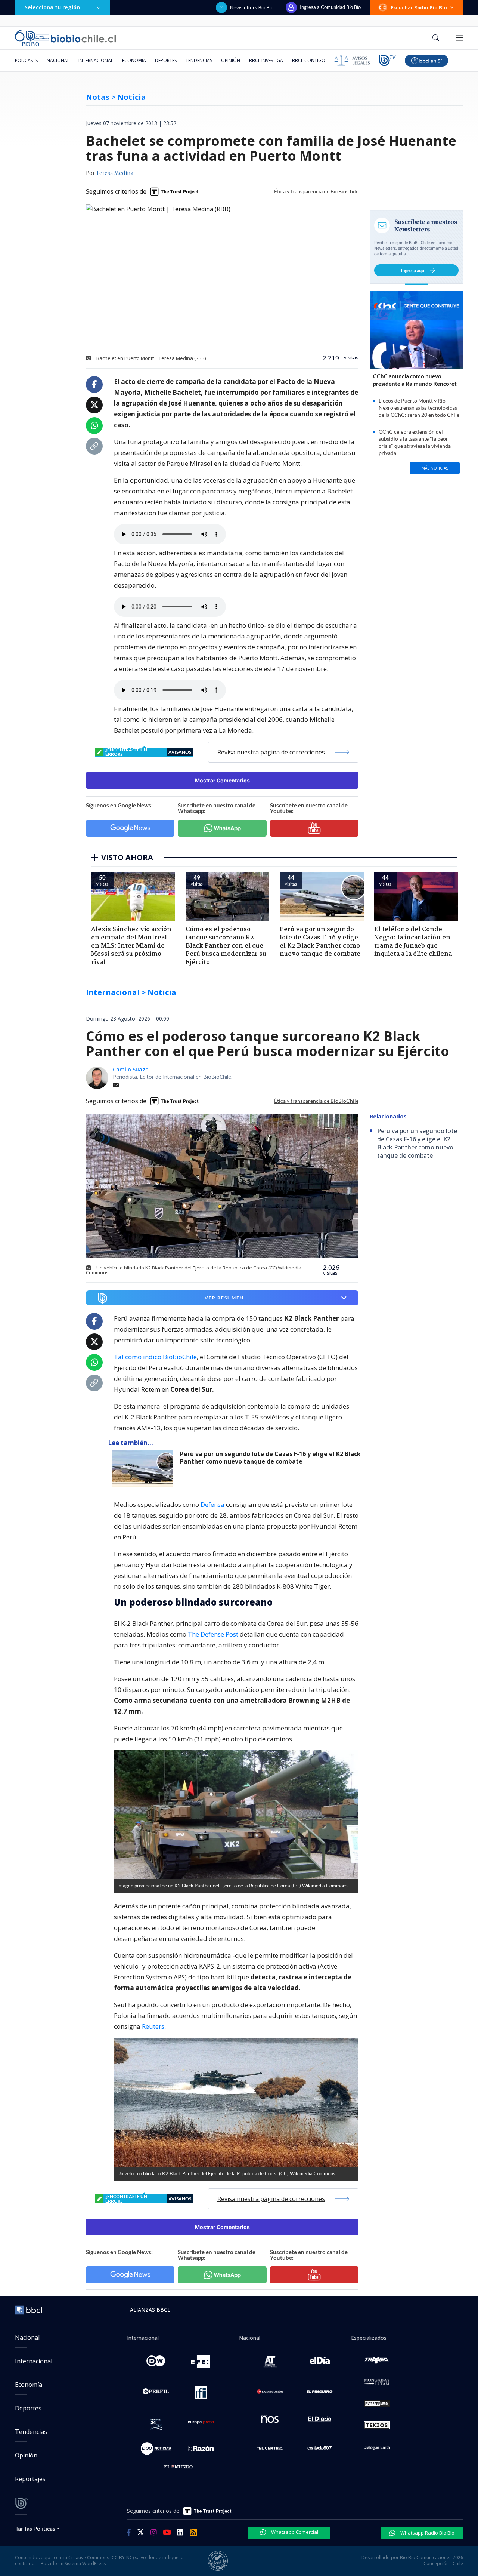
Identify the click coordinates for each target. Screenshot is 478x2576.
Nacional (58, 60)
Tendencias (199, 60)
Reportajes (30, 2479)
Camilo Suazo (131, 1069)
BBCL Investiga (266, 60)
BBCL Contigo (309, 60)
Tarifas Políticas (35, 2528)
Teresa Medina (115, 173)
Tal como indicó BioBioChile (155, 1357)
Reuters (153, 2026)
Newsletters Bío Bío (252, 7)
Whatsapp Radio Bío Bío (427, 2533)
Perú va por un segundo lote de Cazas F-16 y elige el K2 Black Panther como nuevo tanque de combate (270, 1458)
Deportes (166, 60)
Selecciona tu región (52, 7)
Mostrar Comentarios (222, 780)
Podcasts (26, 60)
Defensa (212, 1504)
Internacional (96, 60)
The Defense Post (213, 1634)
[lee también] (144, 1469)
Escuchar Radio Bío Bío (419, 7)
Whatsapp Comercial (294, 2532)
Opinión (231, 60)
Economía (134, 60)
